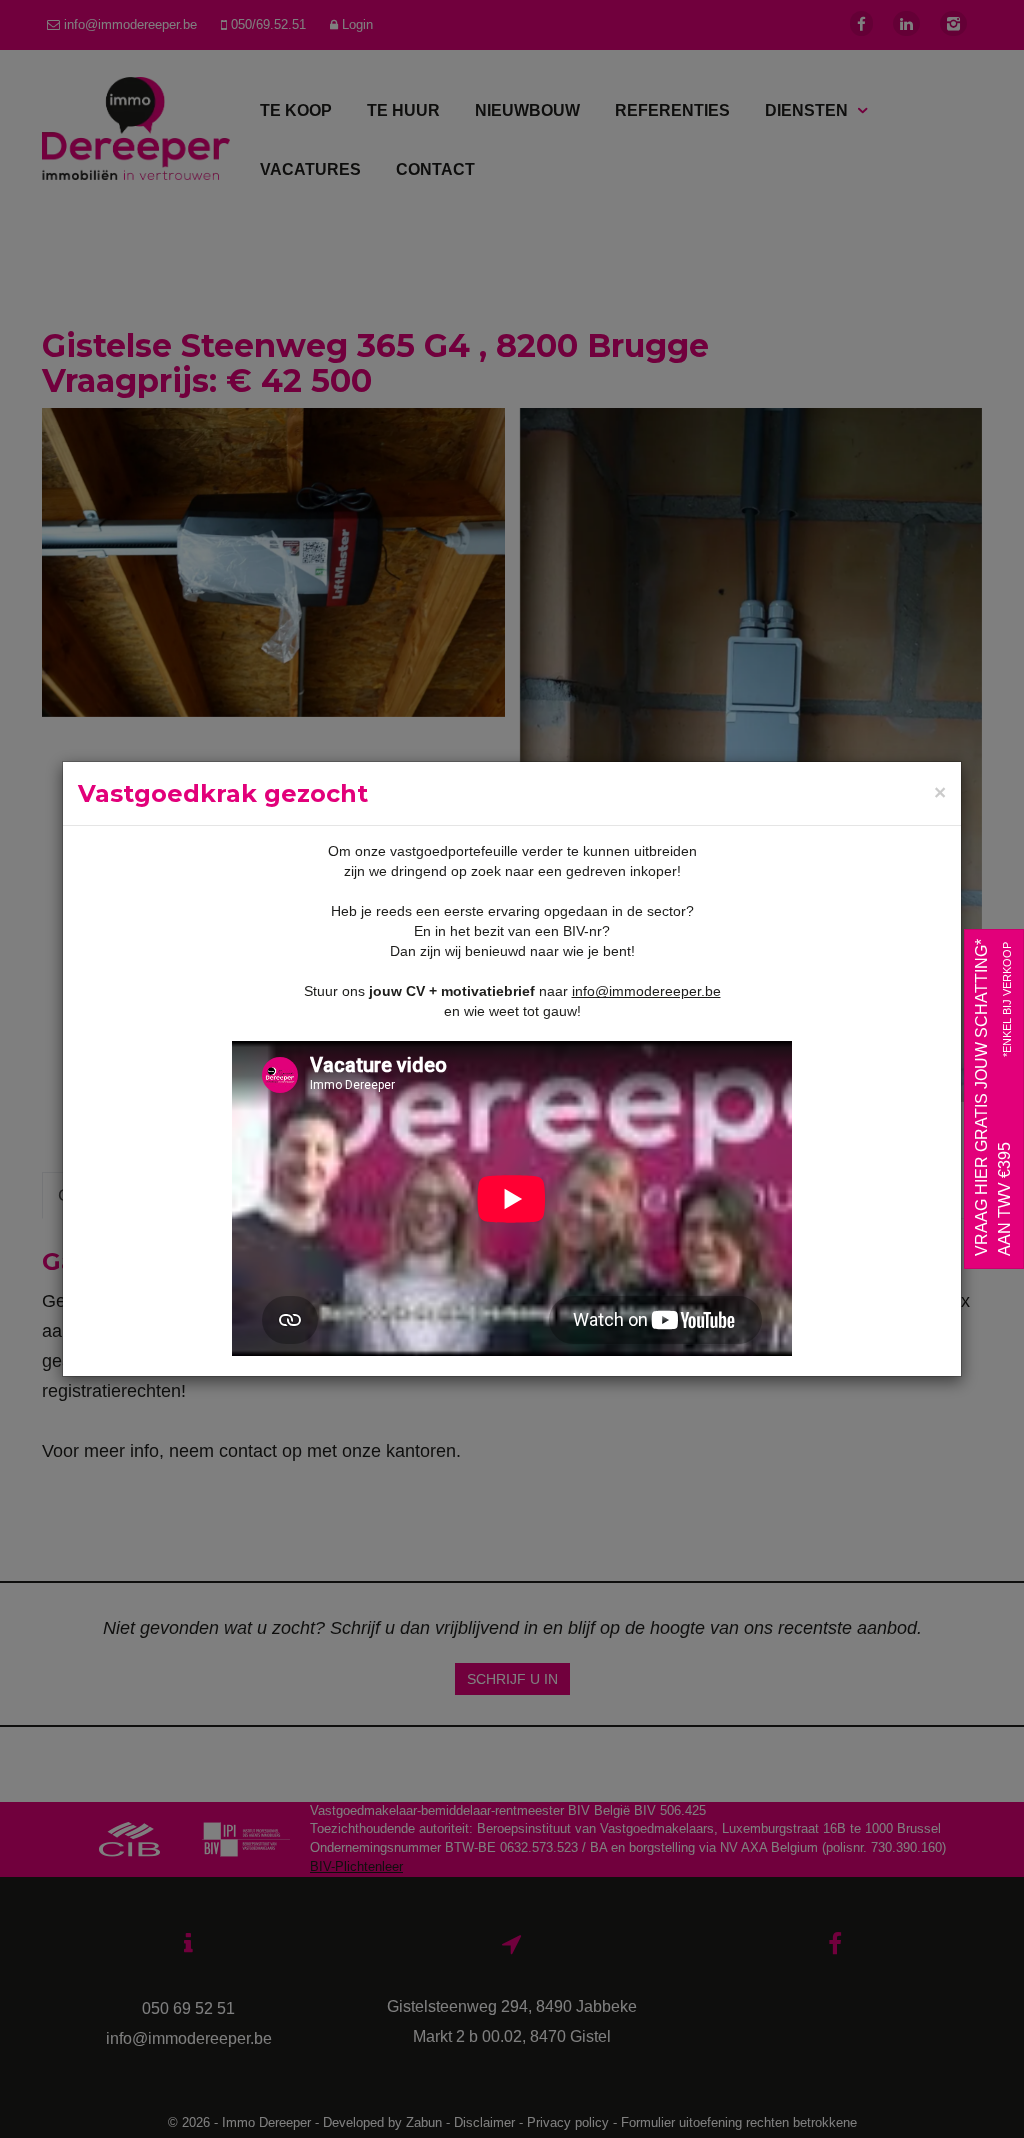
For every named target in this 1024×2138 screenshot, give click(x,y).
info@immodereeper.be (646, 991)
